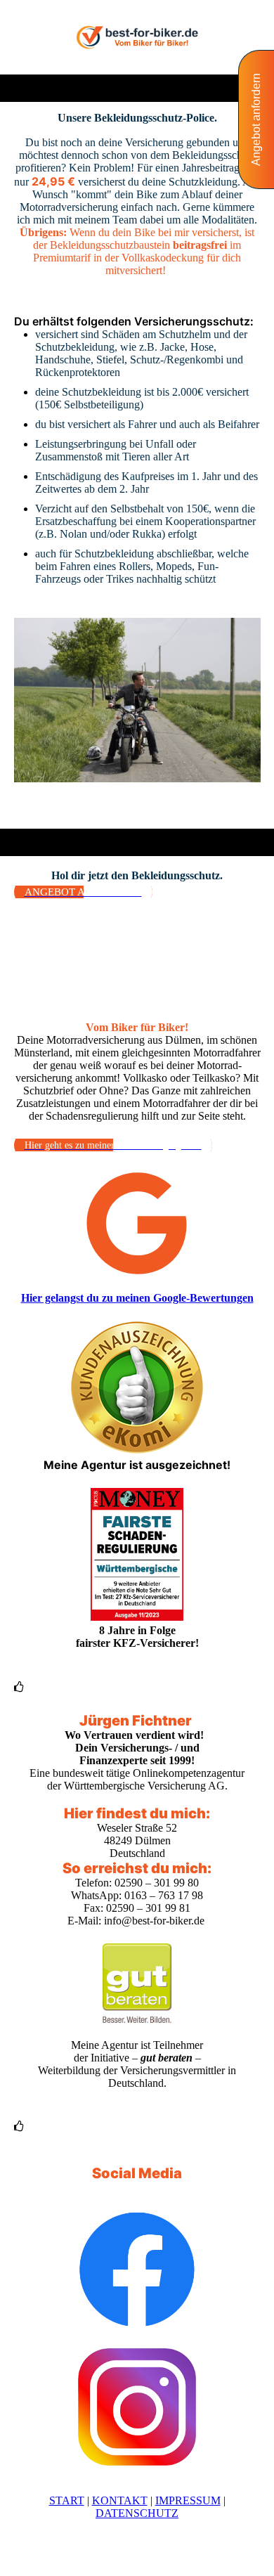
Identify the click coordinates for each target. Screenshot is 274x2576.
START (67, 2500)
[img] (137, 37)
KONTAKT (120, 2500)
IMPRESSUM (188, 2500)
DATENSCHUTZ (137, 2513)
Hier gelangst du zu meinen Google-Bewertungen (137, 1298)
